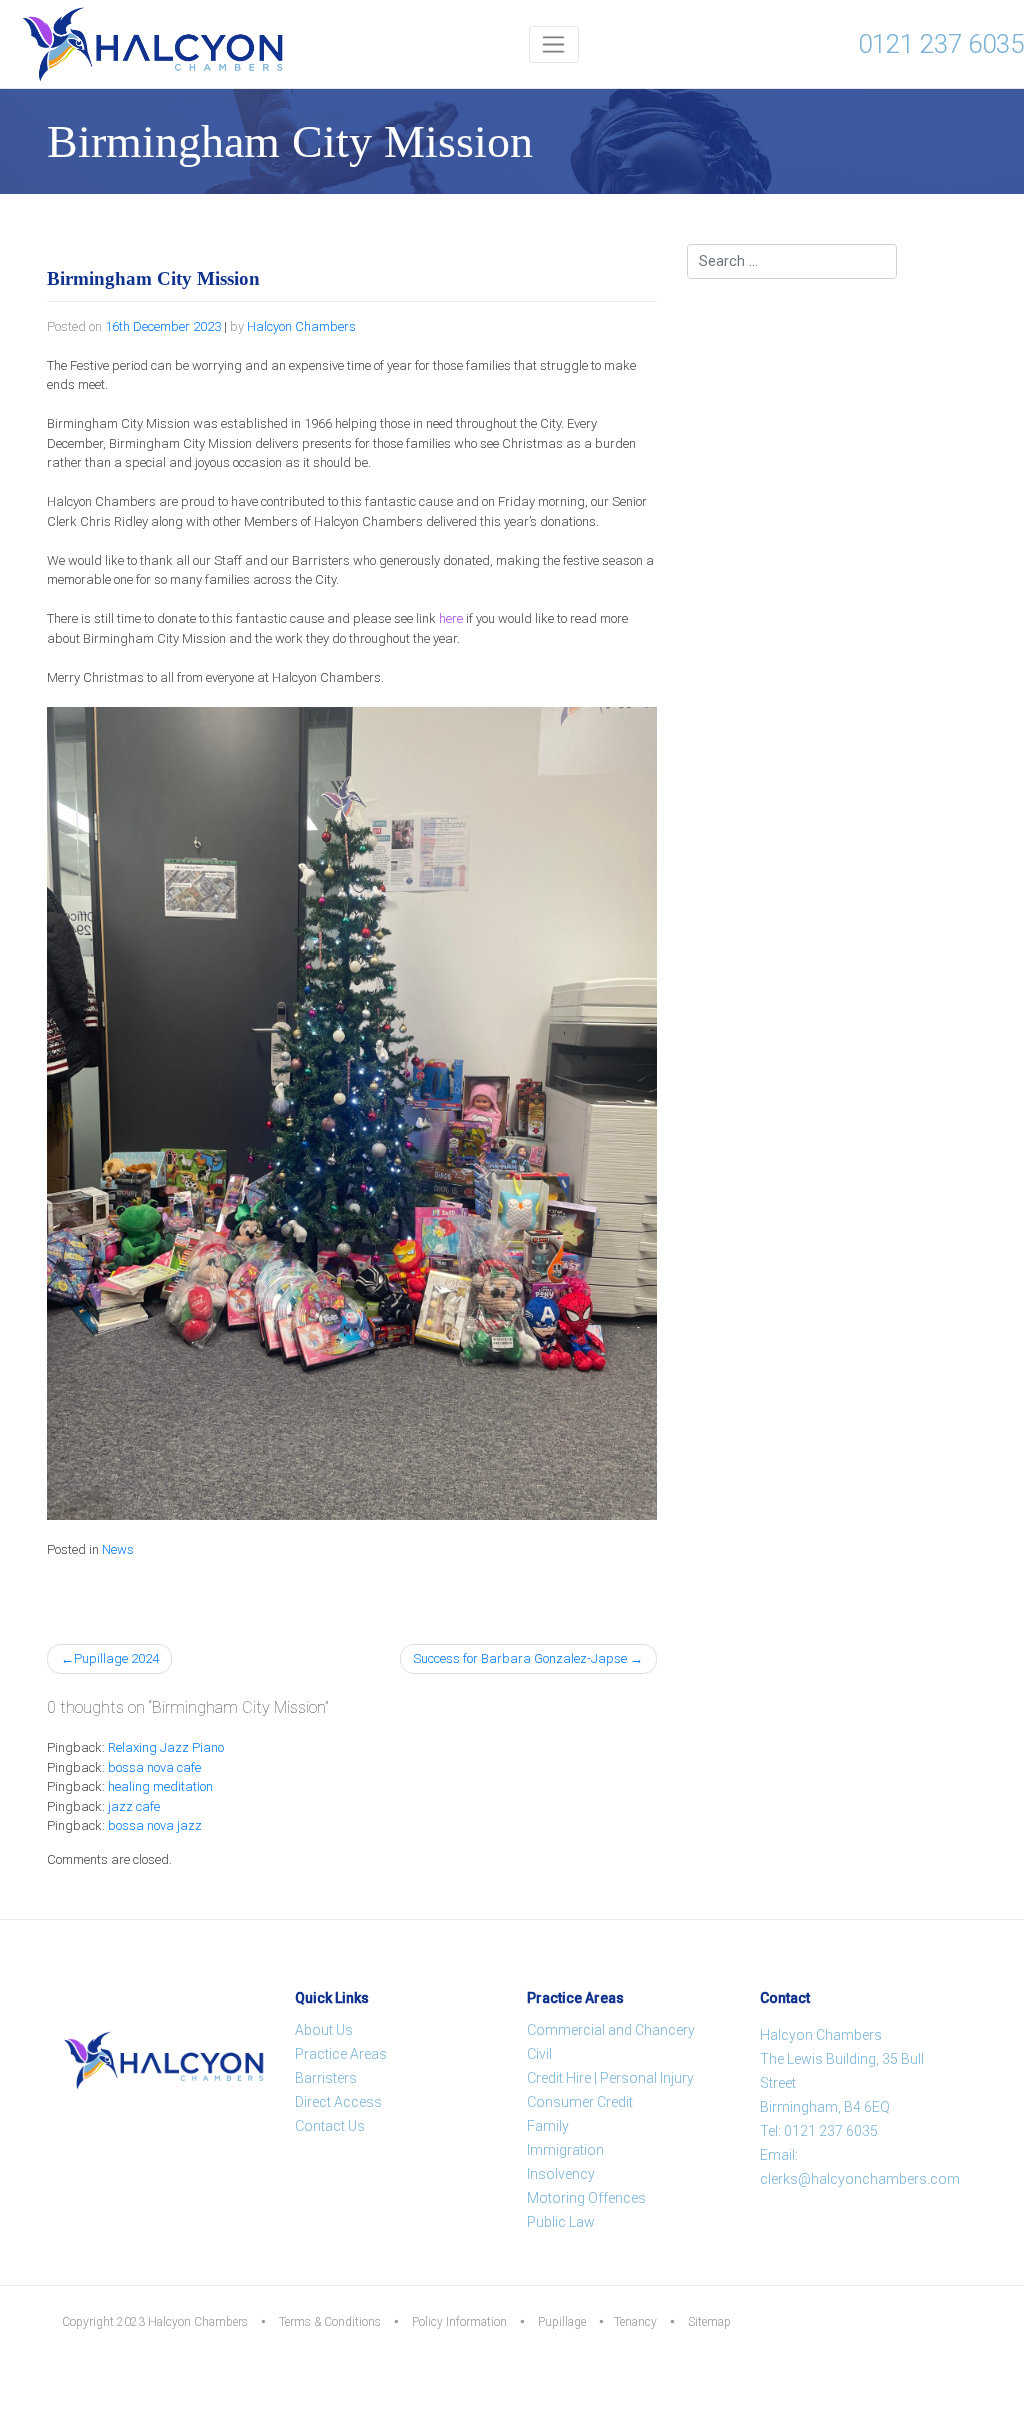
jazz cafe (134, 1806)
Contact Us (330, 2126)
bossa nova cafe (154, 1767)
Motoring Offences (586, 2198)
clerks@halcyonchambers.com (860, 2179)
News (118, 1549)
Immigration (565, 2150)
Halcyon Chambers (301, 326)
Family (548, 2126)
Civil (539, 2054)
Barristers (326, 2078)
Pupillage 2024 (116, 1658)
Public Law (561, 2222)
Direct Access (338, 2102)
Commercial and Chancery (611, 2030)
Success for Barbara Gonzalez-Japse (520, 1658)
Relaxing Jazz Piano (166, 1747)
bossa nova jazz (155, 1825)
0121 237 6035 (941, 44)
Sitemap (709, 2322)
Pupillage (562, 2322)
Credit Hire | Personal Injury (610, 2078)
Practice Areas (341, 2054)
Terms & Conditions (330, 2322)
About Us (324, 2030)
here (451, 618)
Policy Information (459, 2322)
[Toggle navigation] (554, 44)
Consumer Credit (580, 2102)
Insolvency (561, 2174)
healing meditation (160, 1786)
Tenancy (635, 2322)
